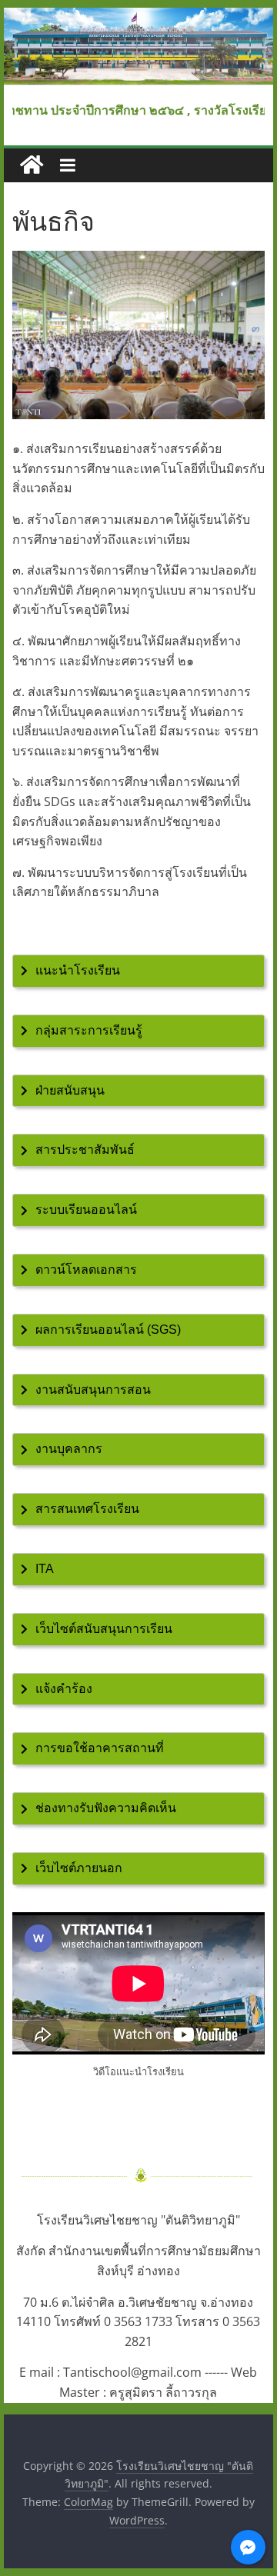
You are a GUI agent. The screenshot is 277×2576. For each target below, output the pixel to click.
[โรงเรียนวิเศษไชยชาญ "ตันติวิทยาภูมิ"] (138, 17)
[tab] (138, 971)
